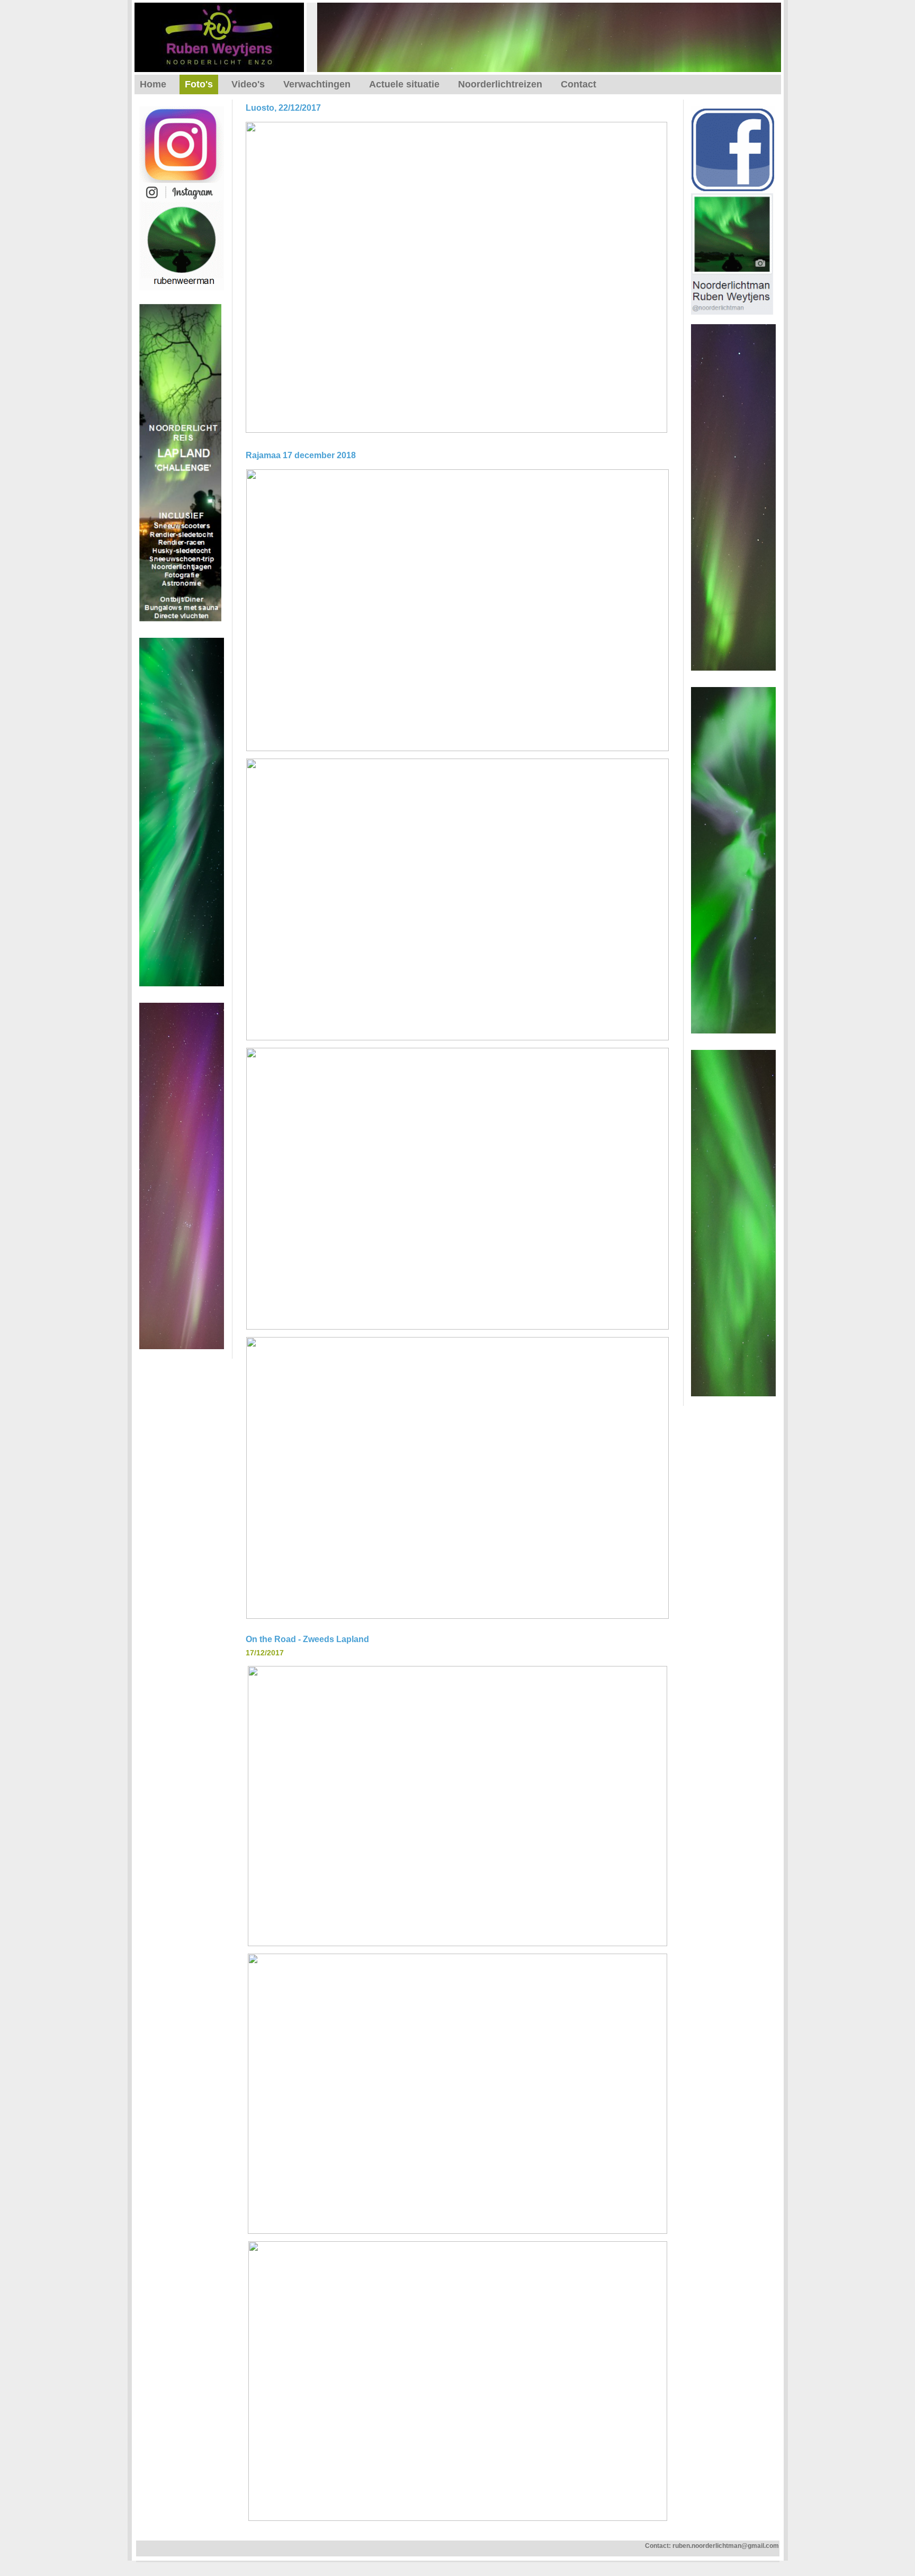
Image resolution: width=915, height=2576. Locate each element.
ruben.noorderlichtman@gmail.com (726, 2546)
